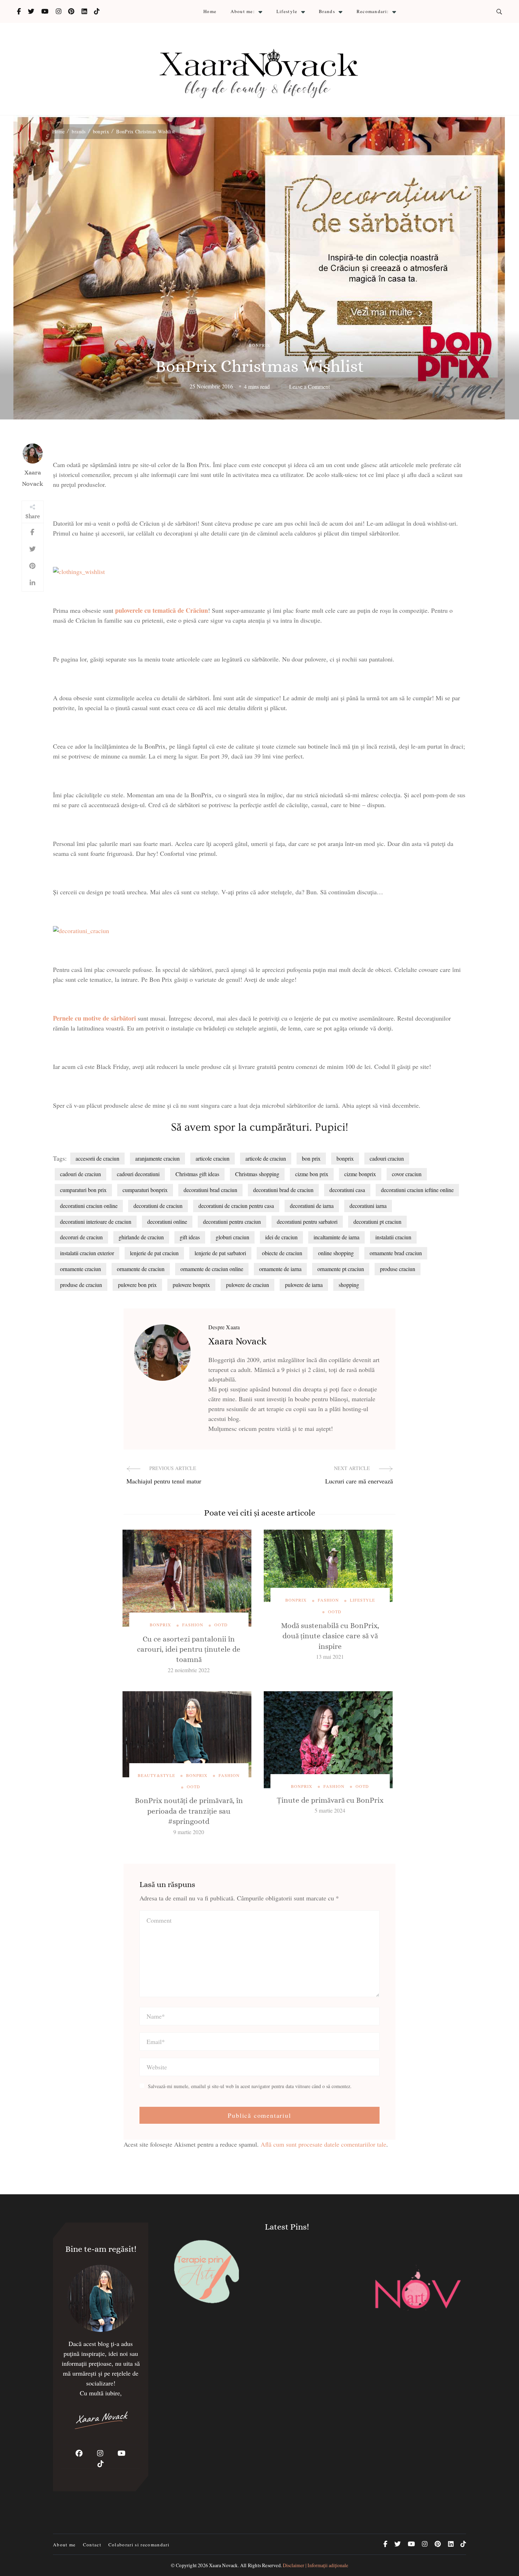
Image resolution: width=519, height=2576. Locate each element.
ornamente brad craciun (396, 1253)
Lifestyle (287, 11)
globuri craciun (232, 1237)
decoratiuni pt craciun (377, 1222)
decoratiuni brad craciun (210, 1190)
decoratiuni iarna (368, 1206)
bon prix (311, 1158)
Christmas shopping (257, 1174)
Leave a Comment (309, 387)
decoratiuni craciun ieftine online (417, 1190)
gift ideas (190, 1237)
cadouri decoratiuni (138, 1174)
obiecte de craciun (282, 1253)
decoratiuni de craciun (158, 1206)
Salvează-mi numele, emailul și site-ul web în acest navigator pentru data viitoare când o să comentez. (250, 2086)
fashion (193, 1625)
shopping (349, 1285)
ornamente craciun (80, 1269)
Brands (327, 11)
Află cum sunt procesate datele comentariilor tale (323, 2144)
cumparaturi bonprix (145, 1190)
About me (64, 2545)
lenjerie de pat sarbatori (220, 1253)
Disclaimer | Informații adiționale (315, 2565)
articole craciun (213, 1158)
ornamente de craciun (141, 1269)
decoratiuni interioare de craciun (96, 1222)
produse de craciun (81, 1285)
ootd (221, 1625)
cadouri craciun (387, 1158)
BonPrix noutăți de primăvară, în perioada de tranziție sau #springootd (189, 1811)
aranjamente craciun (157, 1158)
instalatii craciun (393, 1237)
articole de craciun (266, 1158)
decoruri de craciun (81, 1237)
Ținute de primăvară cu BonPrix (330, 1800)
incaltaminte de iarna (336, 1237)
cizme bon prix (312, 1174)
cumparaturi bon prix (83, 1190)
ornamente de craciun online (212, 1269)
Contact (92, 2545)
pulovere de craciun (247, 1285)
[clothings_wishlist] (79, 572)
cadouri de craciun (80, 1174)
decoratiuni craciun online (89, 1206)
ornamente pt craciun (341, 1269)
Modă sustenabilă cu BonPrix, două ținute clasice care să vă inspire (330, 1636)
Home (210, 11)
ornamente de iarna (280, 1269)
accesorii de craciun (97, 1158)
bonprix (260, 345)
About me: (243, 11)
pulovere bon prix (137, 1285)
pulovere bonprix (191, 1285)
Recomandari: (373, 11)
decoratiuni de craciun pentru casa (236, 1206)
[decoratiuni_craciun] (81, 931)
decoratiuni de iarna (312, 1206)
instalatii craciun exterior (87, 1253)
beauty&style (156, 1775)
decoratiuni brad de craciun (283, 1190)
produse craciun (398, 1269)
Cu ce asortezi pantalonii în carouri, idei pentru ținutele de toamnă (189, 1649)
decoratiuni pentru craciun (232, 1222)
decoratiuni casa (347, 1190)
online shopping (336, 1253)
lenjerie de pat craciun (154, 1253)
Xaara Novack (32, 478)
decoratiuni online (167, 1222)
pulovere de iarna (304, 1285)
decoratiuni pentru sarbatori (307, 1222)
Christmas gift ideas (197, 1174)
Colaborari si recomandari (139, 2545)
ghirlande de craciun (141, 1237)
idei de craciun (281, 1237)
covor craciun (407, 1174)
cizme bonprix (360, 1174)
